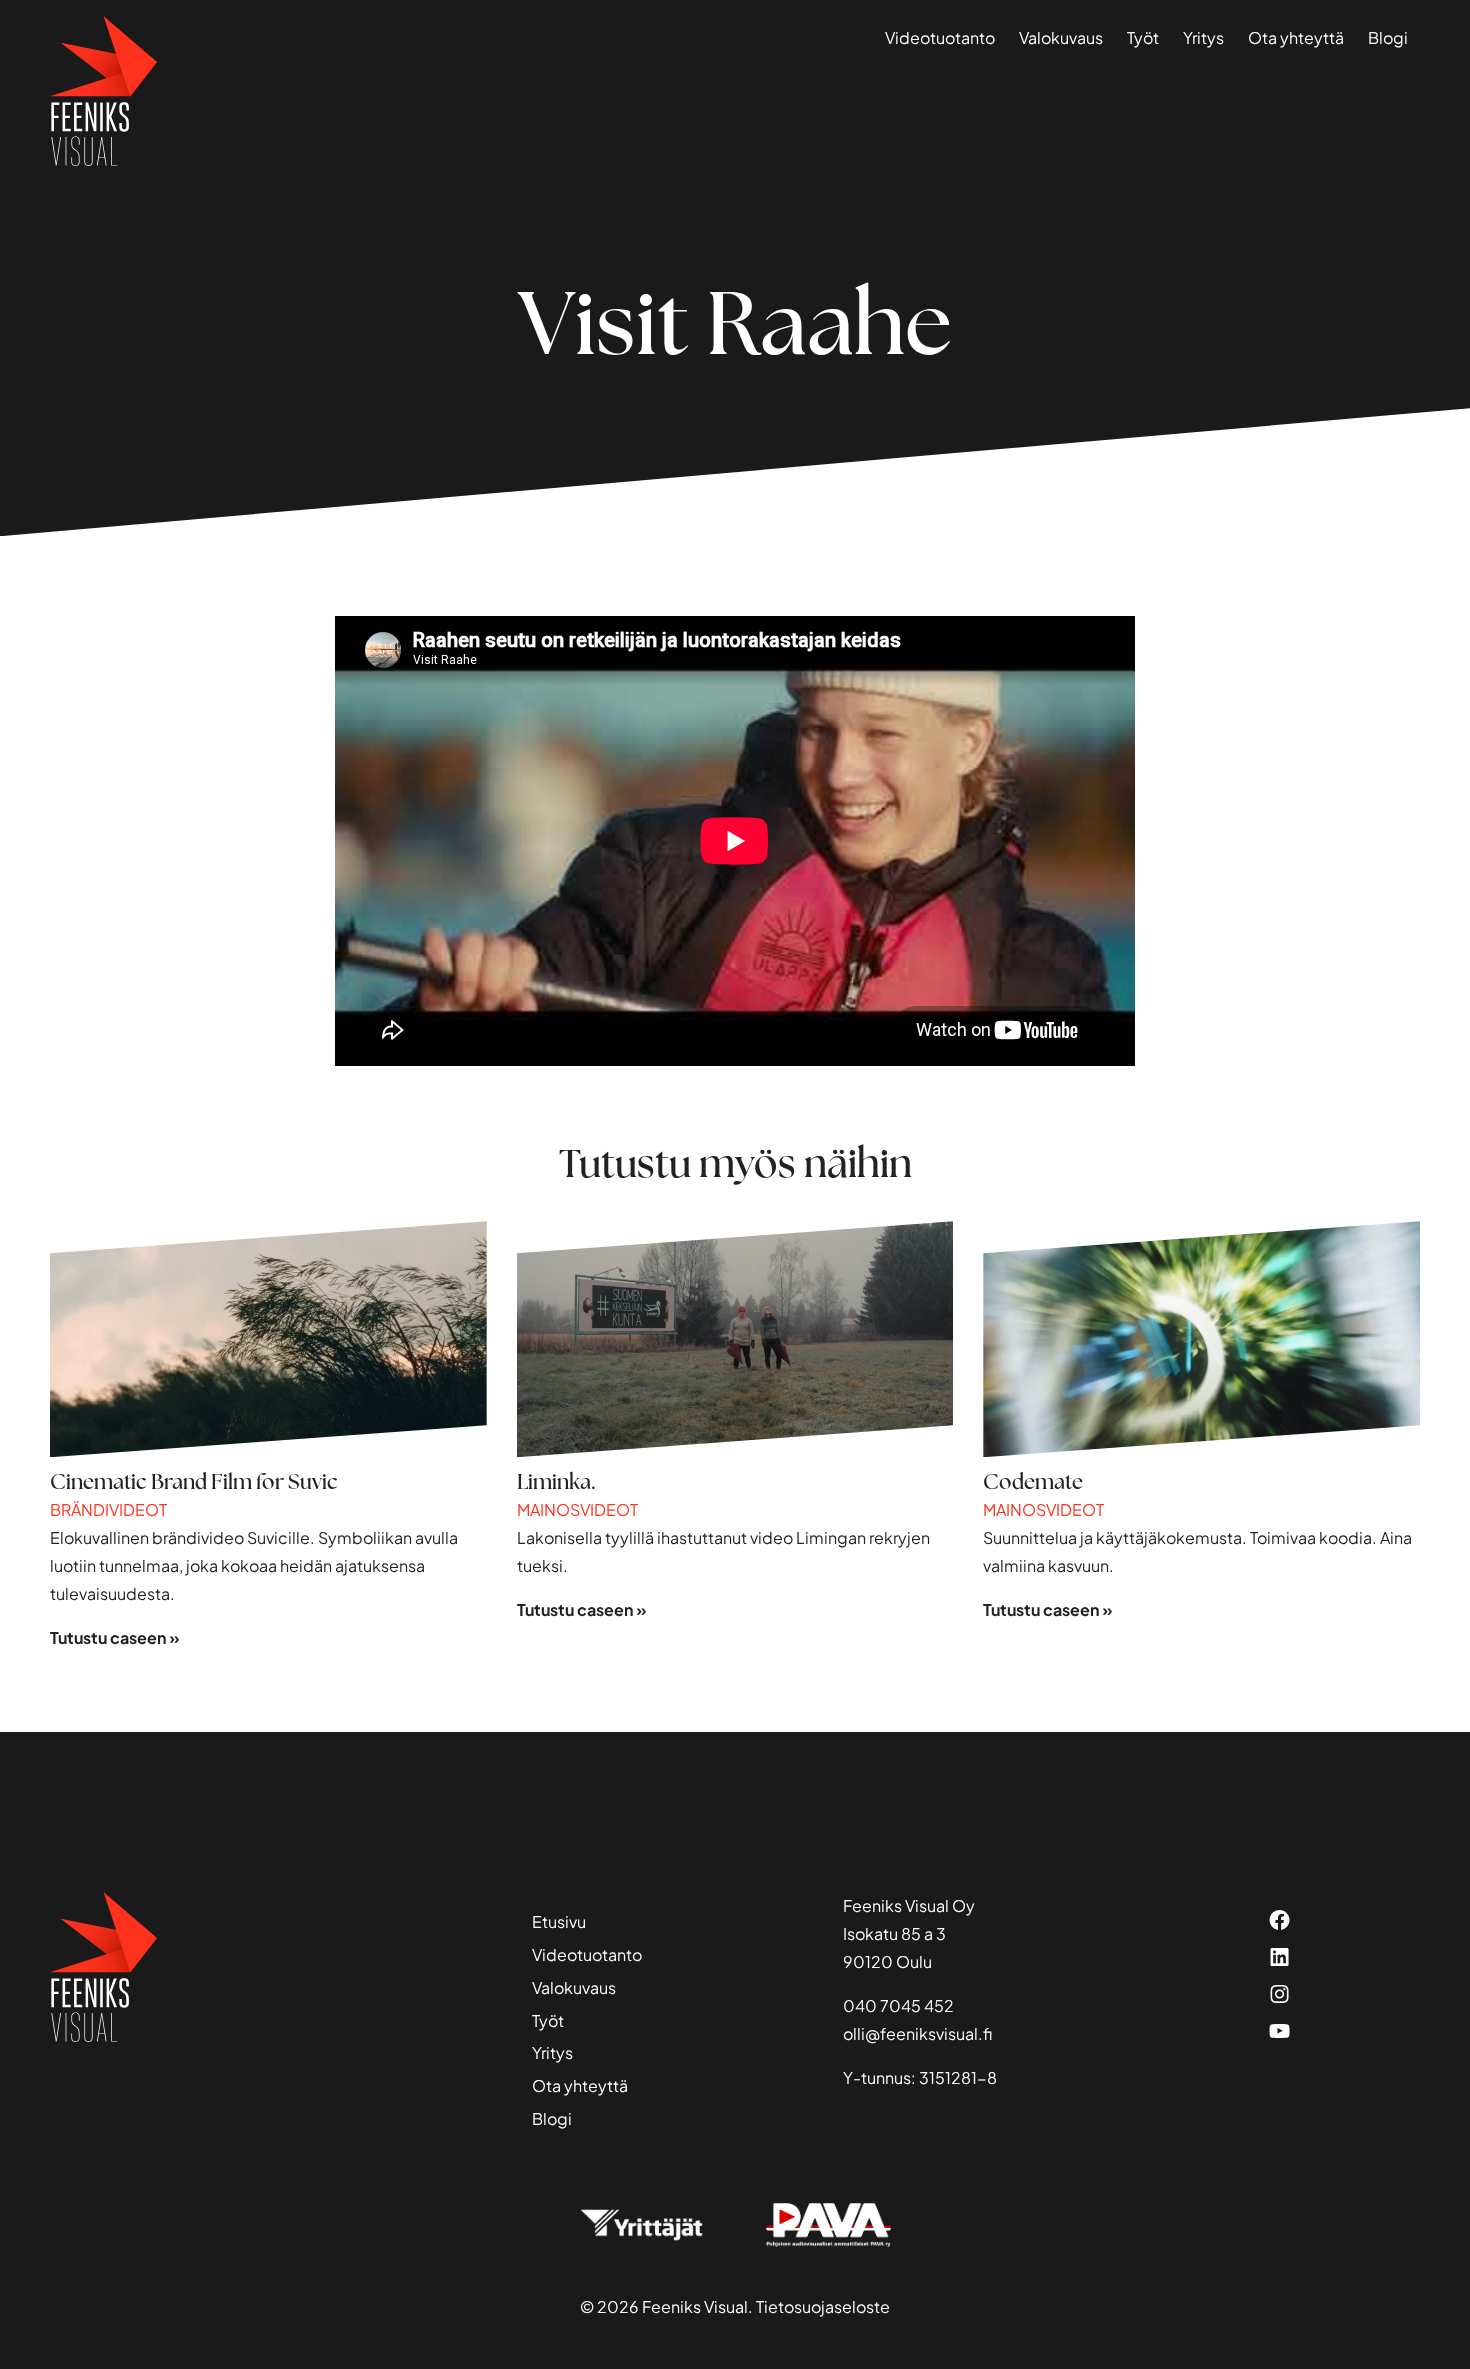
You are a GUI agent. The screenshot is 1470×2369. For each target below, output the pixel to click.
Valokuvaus (1061, 37)
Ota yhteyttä (1296, 37)
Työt (1143, 37)
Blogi (1388, 37)
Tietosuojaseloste (823, 2306)
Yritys (1203, 37)
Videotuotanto (940, 37)
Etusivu (559, 1921)
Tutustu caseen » (115, 1637)
